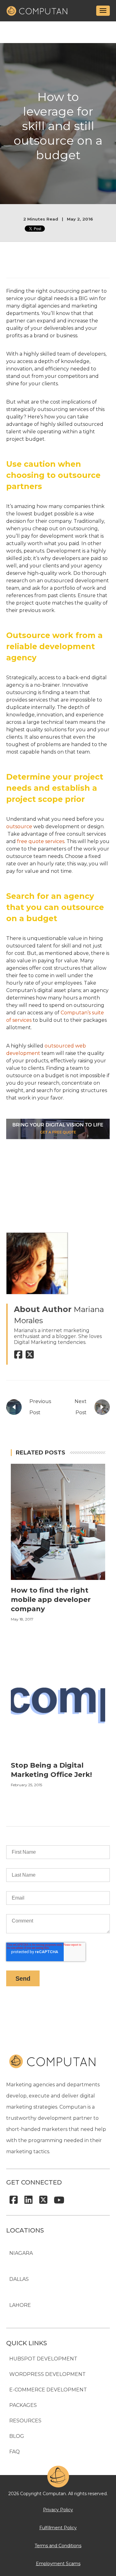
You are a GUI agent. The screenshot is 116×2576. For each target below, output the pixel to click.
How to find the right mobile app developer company (51, 1600)
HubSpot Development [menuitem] (43, 2359)
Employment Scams (58, 2564)
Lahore (20, 2305)
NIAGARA (21, 2253)
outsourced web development (46, 1050)
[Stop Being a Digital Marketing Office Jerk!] (58, 1753)
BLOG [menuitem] (17, 2436)
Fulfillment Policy (58, 2528)
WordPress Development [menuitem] (47, 2374)
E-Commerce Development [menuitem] (48, 2390)
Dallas (19, 2279)
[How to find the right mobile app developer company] (58, 1578)
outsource (19, 827)
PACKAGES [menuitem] (23, 2405)
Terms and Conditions (58, 2546)
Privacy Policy (58, 2510)
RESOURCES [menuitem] (25, 2421)
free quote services (41, 841)
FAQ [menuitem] (15, 2452)
